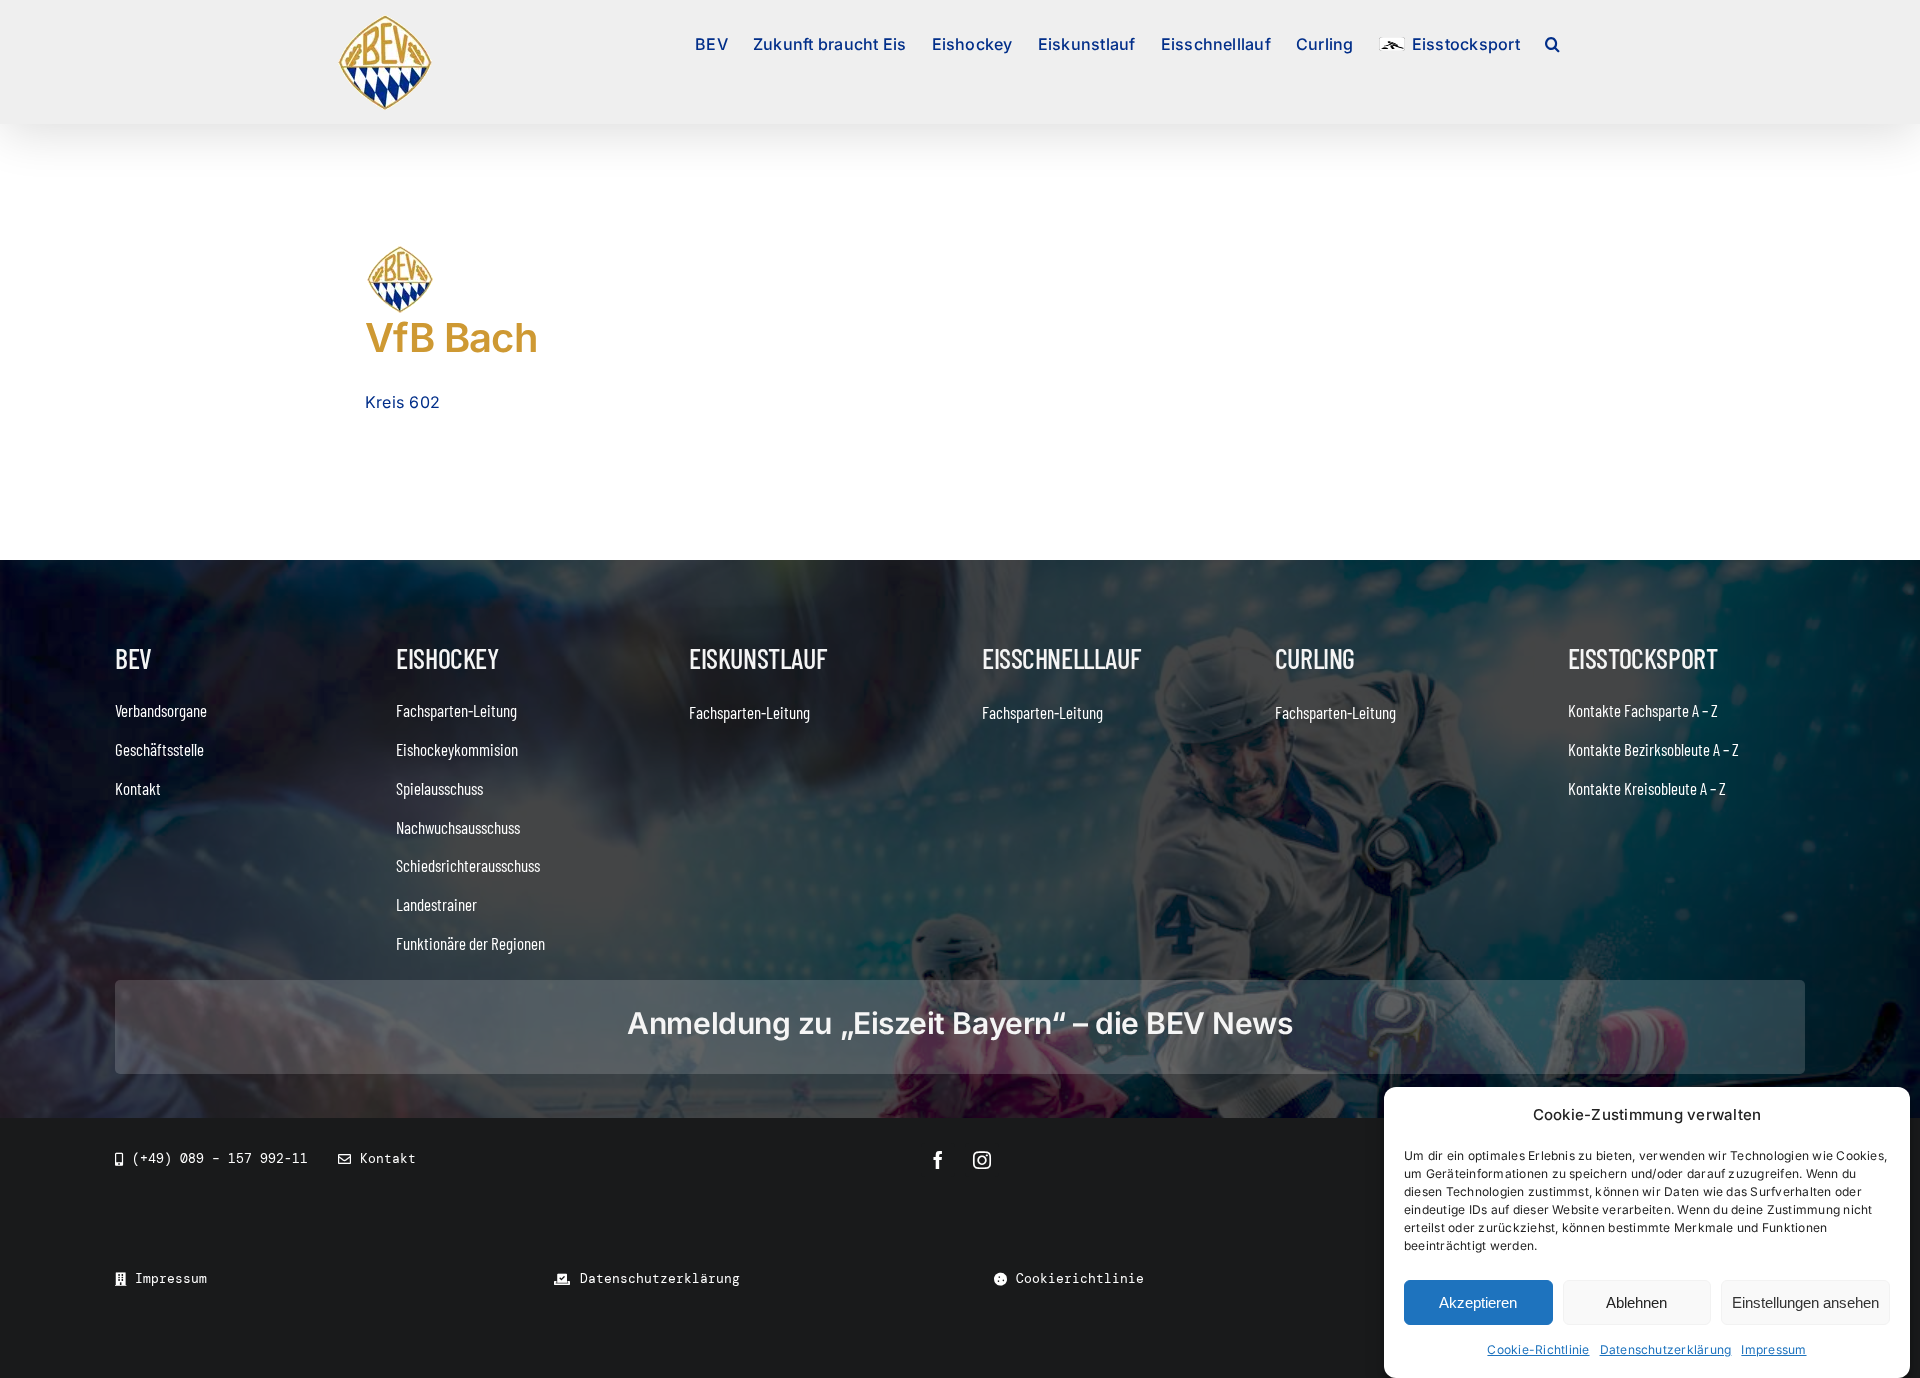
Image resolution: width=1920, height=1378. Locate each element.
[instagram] (982, 1160)
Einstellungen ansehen (1805, 1302)
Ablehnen (1636, 1302)
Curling (1315, 658)
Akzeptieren (1478, 1302)
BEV (133, 658)
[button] (1552, 42)
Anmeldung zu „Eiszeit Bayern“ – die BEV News (959, 1023)
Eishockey (447, 658)
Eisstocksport (1643, 658)
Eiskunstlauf (757, 658)
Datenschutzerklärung (1666, 1349)
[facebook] (938, 1160)
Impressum (1773, 1349)
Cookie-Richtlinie (1538, 1349)
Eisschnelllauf (1061, 658)
